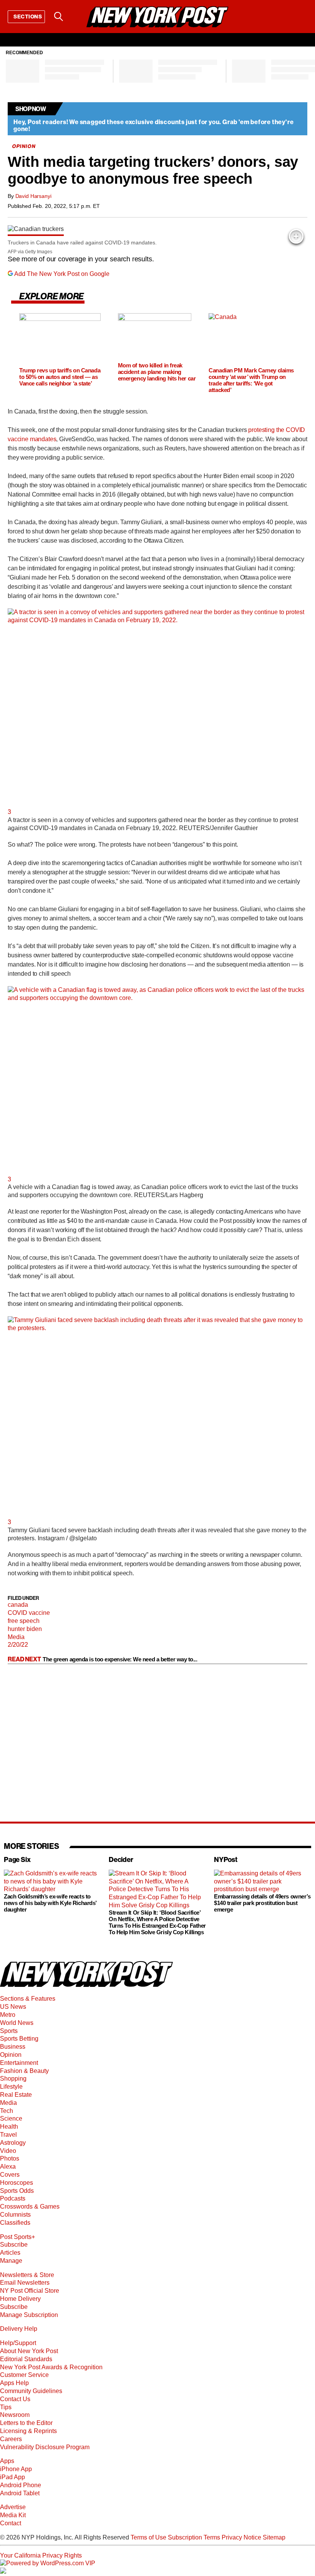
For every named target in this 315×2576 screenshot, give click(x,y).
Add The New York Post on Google (62, 274)
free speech (24, 1621)
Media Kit (13, 2515)
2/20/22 (18, 1645)
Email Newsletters (25, 2283)
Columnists (15, 2215)
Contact (11, 2523)
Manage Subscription (29, 2315)
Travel (8, 2135)
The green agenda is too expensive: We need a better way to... (120, 1659)
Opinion (11, 2055)
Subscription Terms (194, 2537)
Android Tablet (20, 2493)
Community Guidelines (31, 2391)
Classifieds (15, 2223)
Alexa (8, 2167)
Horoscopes (17, 2183)
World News (17, 2023)
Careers (11, 2439)
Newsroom (15, 2415)
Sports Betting (19, 2039)
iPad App (12, 2477)
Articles (10, 2253)
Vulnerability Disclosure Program (45, 2447)
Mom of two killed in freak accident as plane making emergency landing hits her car (157, 372)
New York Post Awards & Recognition (51, 2367)
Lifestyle (11, 2087)
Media (16, 1637)
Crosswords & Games (30, 2206)
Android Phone (21, 2485)
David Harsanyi (33, 196)
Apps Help (14, 2383)
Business (13, 2047)
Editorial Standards (26, 2359)
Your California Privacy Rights (41, 2555)
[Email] (78, 17)
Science (11, 2118)
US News (13, 2007)
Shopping (13, 2079)
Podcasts (13, 2198)
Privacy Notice (241, 2537)
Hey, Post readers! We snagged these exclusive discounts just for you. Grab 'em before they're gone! (153, 125)
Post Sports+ (17, 2237)
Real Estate (16, 2095)
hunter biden (25, 1629)
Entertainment (19, 2063)
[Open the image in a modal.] (296, 236)
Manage (11, 2261)
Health (9, 2127)
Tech (7, 2111)
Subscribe (14, 2245)
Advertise (13, 2507)
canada (18, 1605)
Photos (10, 2158)
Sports (9, 2031)
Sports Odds (17, 2191)
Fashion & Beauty (24, 2071)
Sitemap (274, 2537)
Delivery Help (19, 2329)
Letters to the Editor (26, 2423)
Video (8, 2151)
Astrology (13, 2143)
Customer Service (24, 2375)
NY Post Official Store (30, 2291)
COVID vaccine (29, 1613)
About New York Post (29, 2351)
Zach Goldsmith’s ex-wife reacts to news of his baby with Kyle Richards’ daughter (50, 1903)
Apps (7, 2461)
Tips (6, 2407)
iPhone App (16, 2469)
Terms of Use (148, 2537)
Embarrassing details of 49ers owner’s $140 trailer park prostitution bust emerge (262, 1903)
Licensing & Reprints (28, 2431)
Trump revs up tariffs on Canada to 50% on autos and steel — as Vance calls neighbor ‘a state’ (60, 377)
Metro (8, 2015)
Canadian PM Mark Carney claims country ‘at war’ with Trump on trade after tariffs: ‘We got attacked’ (251, 380)
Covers (10, 2175)
